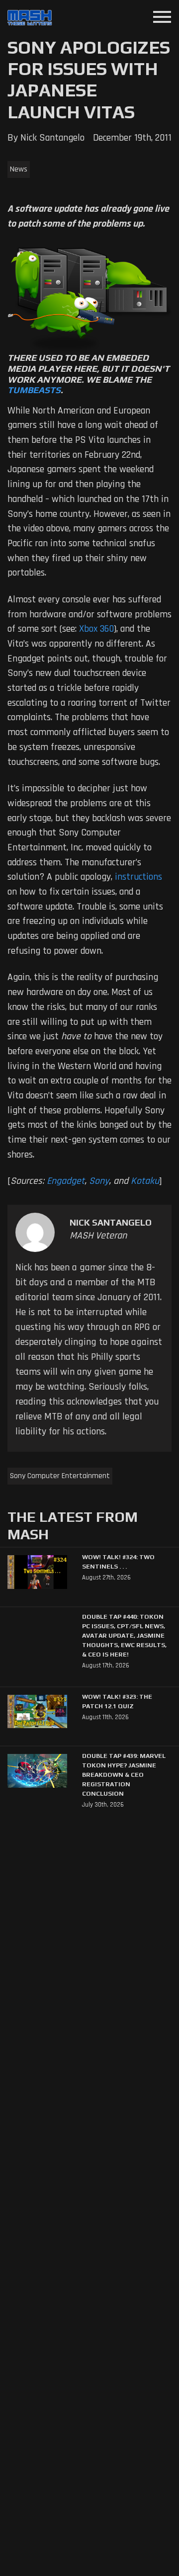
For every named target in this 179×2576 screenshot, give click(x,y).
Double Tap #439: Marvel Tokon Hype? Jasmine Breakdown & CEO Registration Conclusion (124, 1775)
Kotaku (145, 1181)
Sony (99, 1181)
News (19, 169)
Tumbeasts (34, 390)
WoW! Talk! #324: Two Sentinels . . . (118, 1562)
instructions (138, 877)
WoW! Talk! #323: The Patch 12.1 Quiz (117, 1701)
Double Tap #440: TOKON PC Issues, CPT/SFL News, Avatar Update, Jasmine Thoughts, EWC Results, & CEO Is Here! (124, 1635)
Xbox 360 (96, 629)
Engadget (66, 1181)
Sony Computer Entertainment (60, 1476)
